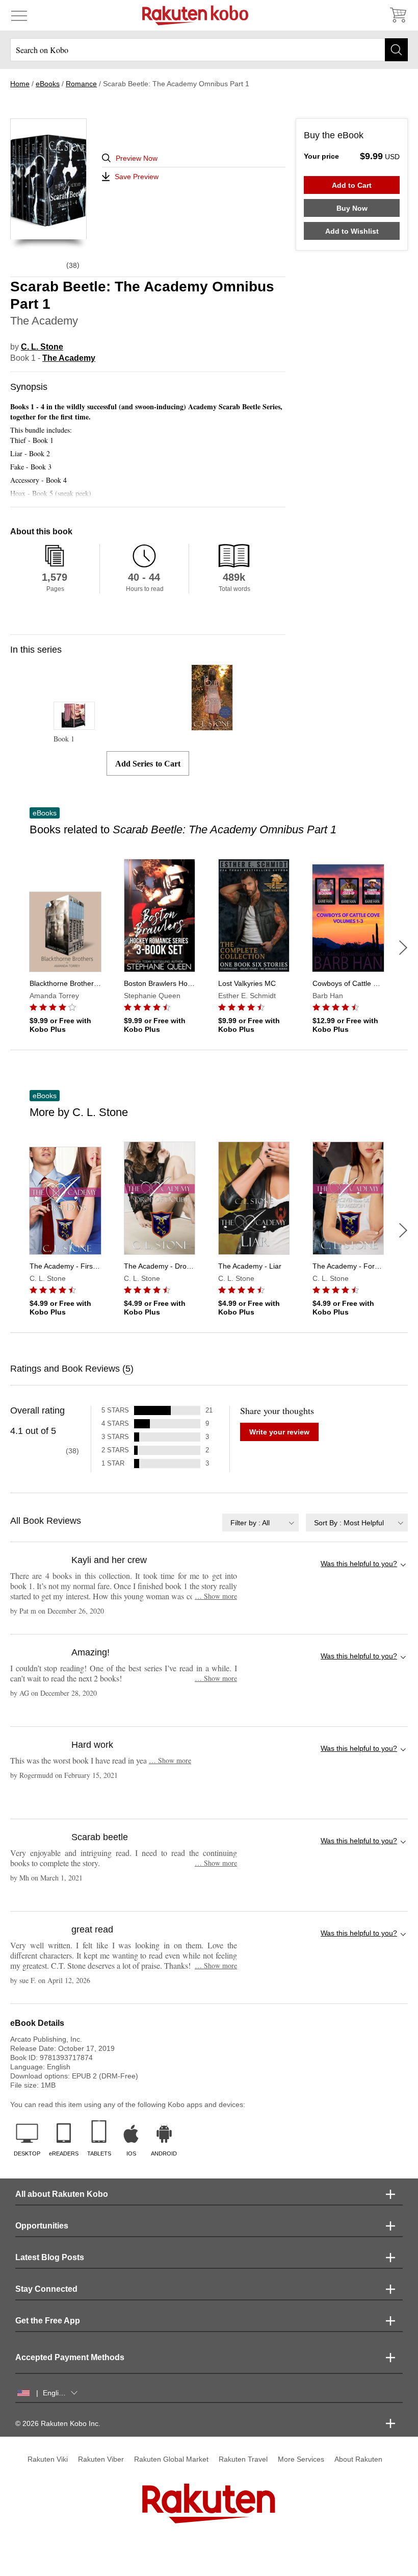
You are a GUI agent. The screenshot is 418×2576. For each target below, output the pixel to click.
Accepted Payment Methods (70, 2357)
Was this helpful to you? (359, 1564)
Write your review (279, 1432)
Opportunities (42, 2226)
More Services (301, 2459)
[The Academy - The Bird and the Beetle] (212, 726)
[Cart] (398, 15)
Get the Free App (48, 2321)
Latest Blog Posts (50, 2257)
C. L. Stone (42, 347)
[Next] (403, 948)
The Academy (69, 358)
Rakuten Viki (48, 2459)
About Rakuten (358, 2459)
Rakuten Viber (101, 2459)
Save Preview (137, 177)
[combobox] (260, 1522)
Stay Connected (46, 2289)
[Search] (396, 50)
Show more (216, 1596)
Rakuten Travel (243, 2459)
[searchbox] (209, 50)
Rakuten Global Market (171, 2459)
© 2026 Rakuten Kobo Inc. (58, 2423)
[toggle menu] (19, 15)
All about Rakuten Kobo (62, 2194)
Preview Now (137, 158)
